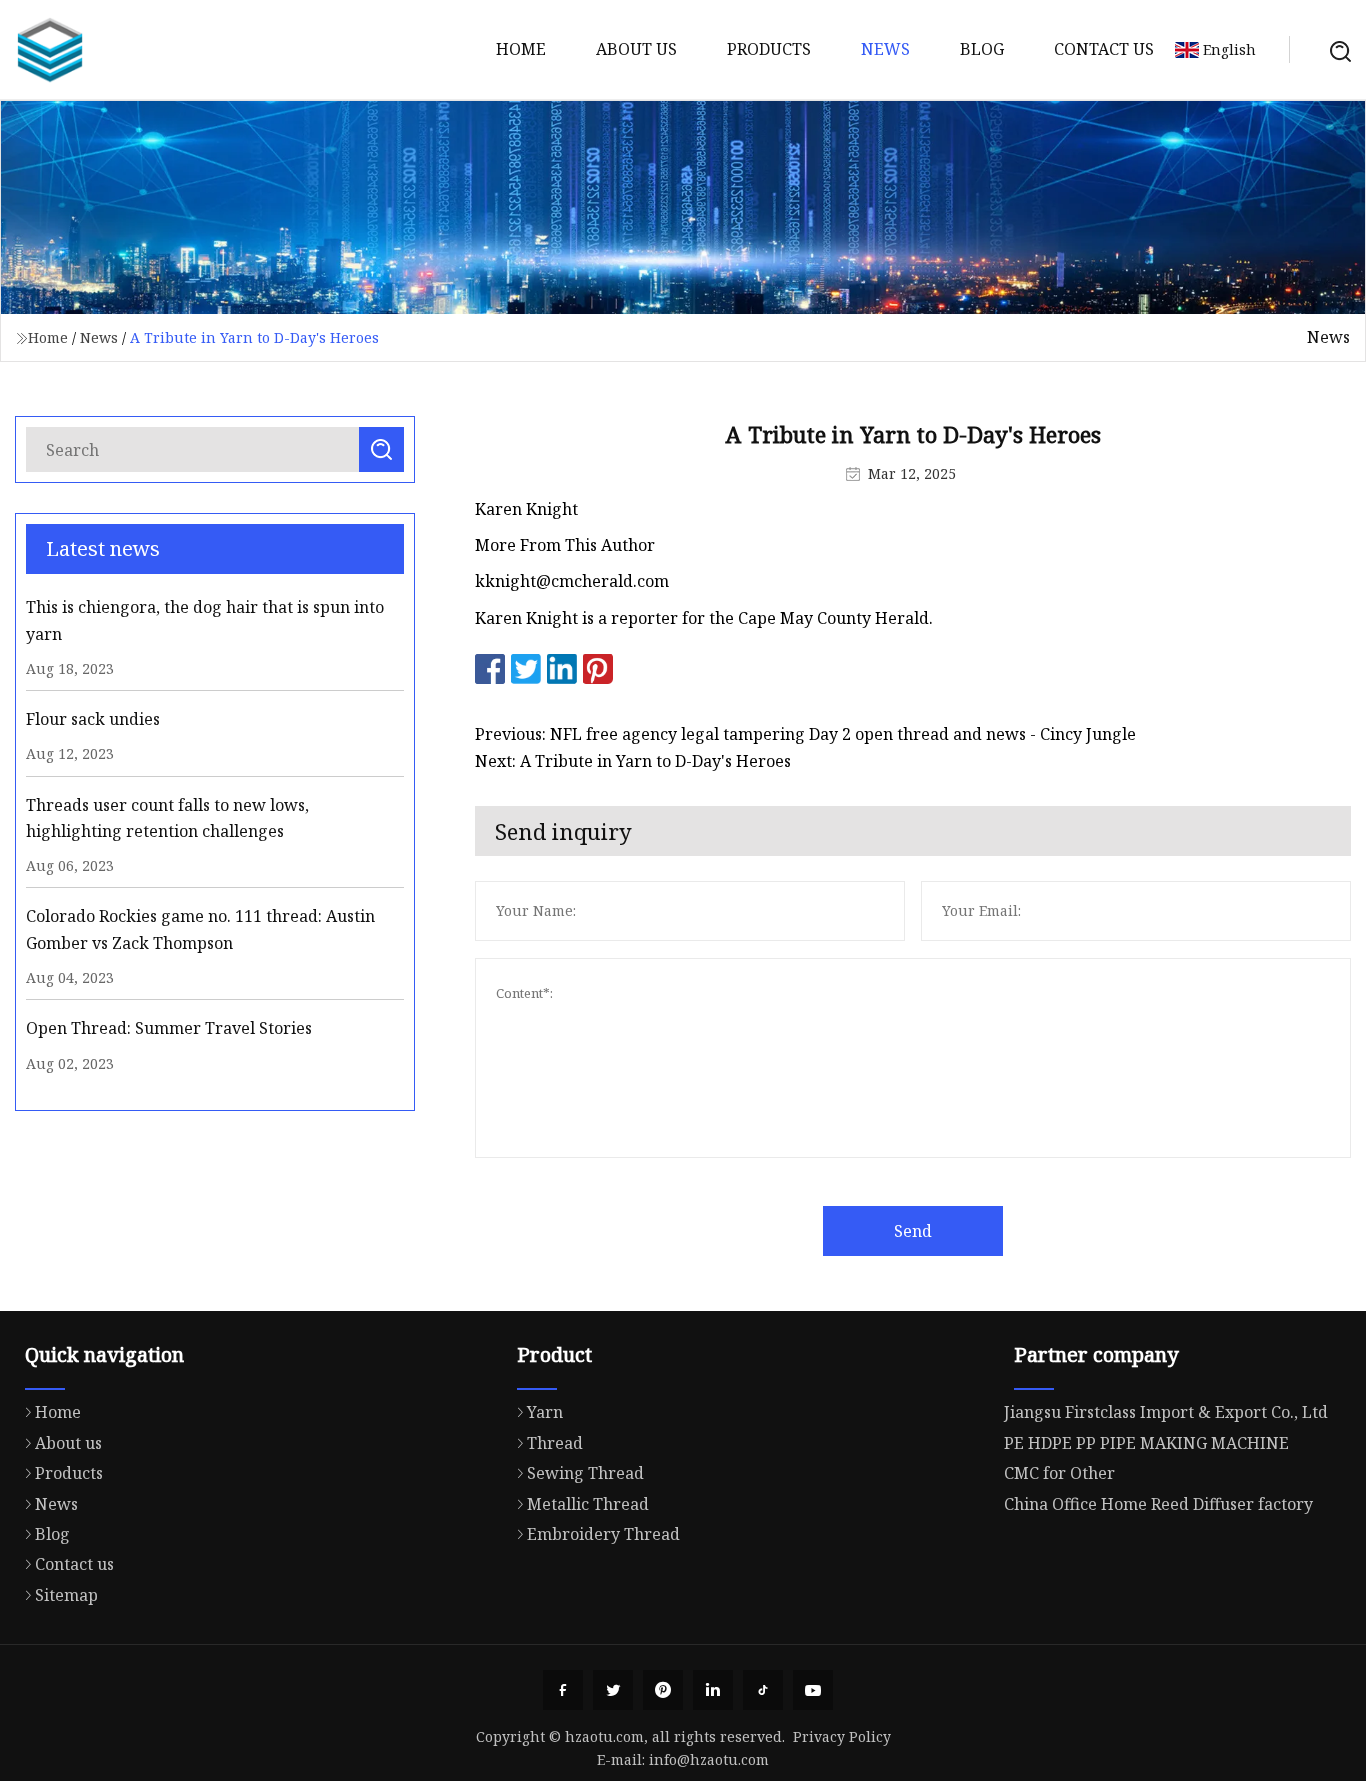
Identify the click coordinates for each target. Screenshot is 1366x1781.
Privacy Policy (842, 1736)
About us (636, 49)
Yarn (545, 1412)
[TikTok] (763, 1690)
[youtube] (813, 1690)
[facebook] (563, 1690)
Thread (555, 1443)
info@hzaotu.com (709, 1759)
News (885, 49)
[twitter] (613, 1690)
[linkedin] (713, 1690)
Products (769, 49)
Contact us (1104, 49)
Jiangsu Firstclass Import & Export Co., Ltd (1166, 1412)
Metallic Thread (588, 1504)
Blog (982, 49)
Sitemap (66, 1595)
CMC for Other (1059, 1473)
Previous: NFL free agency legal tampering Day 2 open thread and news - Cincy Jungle (805, 734)
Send (913, 1231)
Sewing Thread (585, 1473)
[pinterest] (663, 1690)
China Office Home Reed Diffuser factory (1158, 1504)
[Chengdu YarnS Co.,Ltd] (50, 50)
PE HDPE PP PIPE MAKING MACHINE (1146, 1443)
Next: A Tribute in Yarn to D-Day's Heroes (633, 761)
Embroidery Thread (603, 1534)
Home (521, 49)
